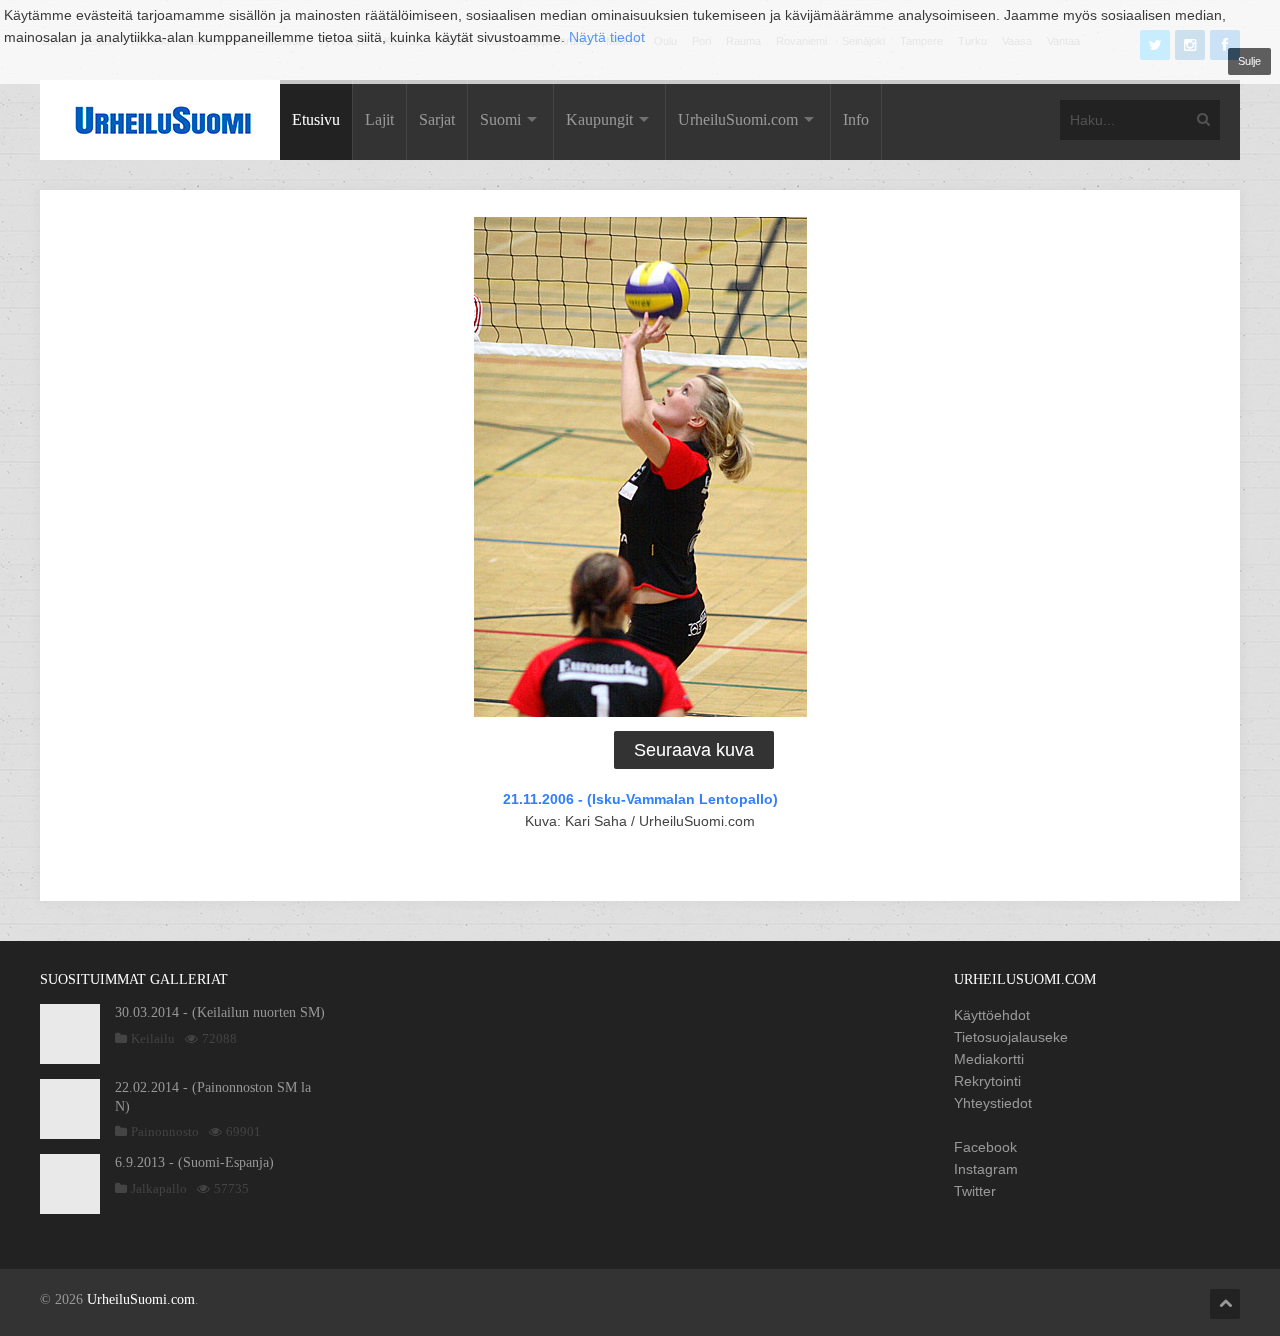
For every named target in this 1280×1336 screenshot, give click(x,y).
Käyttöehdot (992, 1015)
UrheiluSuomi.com (738, 119)
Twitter (975, 1191)
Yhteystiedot (993, 1103)
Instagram (986, 1169)
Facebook (985, 1147)
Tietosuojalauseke (1011, 1037)
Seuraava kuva (694, 750)
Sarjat (437, 119)
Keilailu (153, 1038)
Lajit (379, 119)
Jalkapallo (159, 1188)
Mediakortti (989, 1059)
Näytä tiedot (607, 37)
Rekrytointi (987, 1081)
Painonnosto (165, 1131)
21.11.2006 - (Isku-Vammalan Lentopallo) (640, 799)
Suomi (500, 119)
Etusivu (316, 119)
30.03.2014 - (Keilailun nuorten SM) (220, 1012)
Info (856, 119)
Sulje (1249, 61)
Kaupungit (599, 119)
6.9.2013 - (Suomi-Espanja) (194, 1162)
